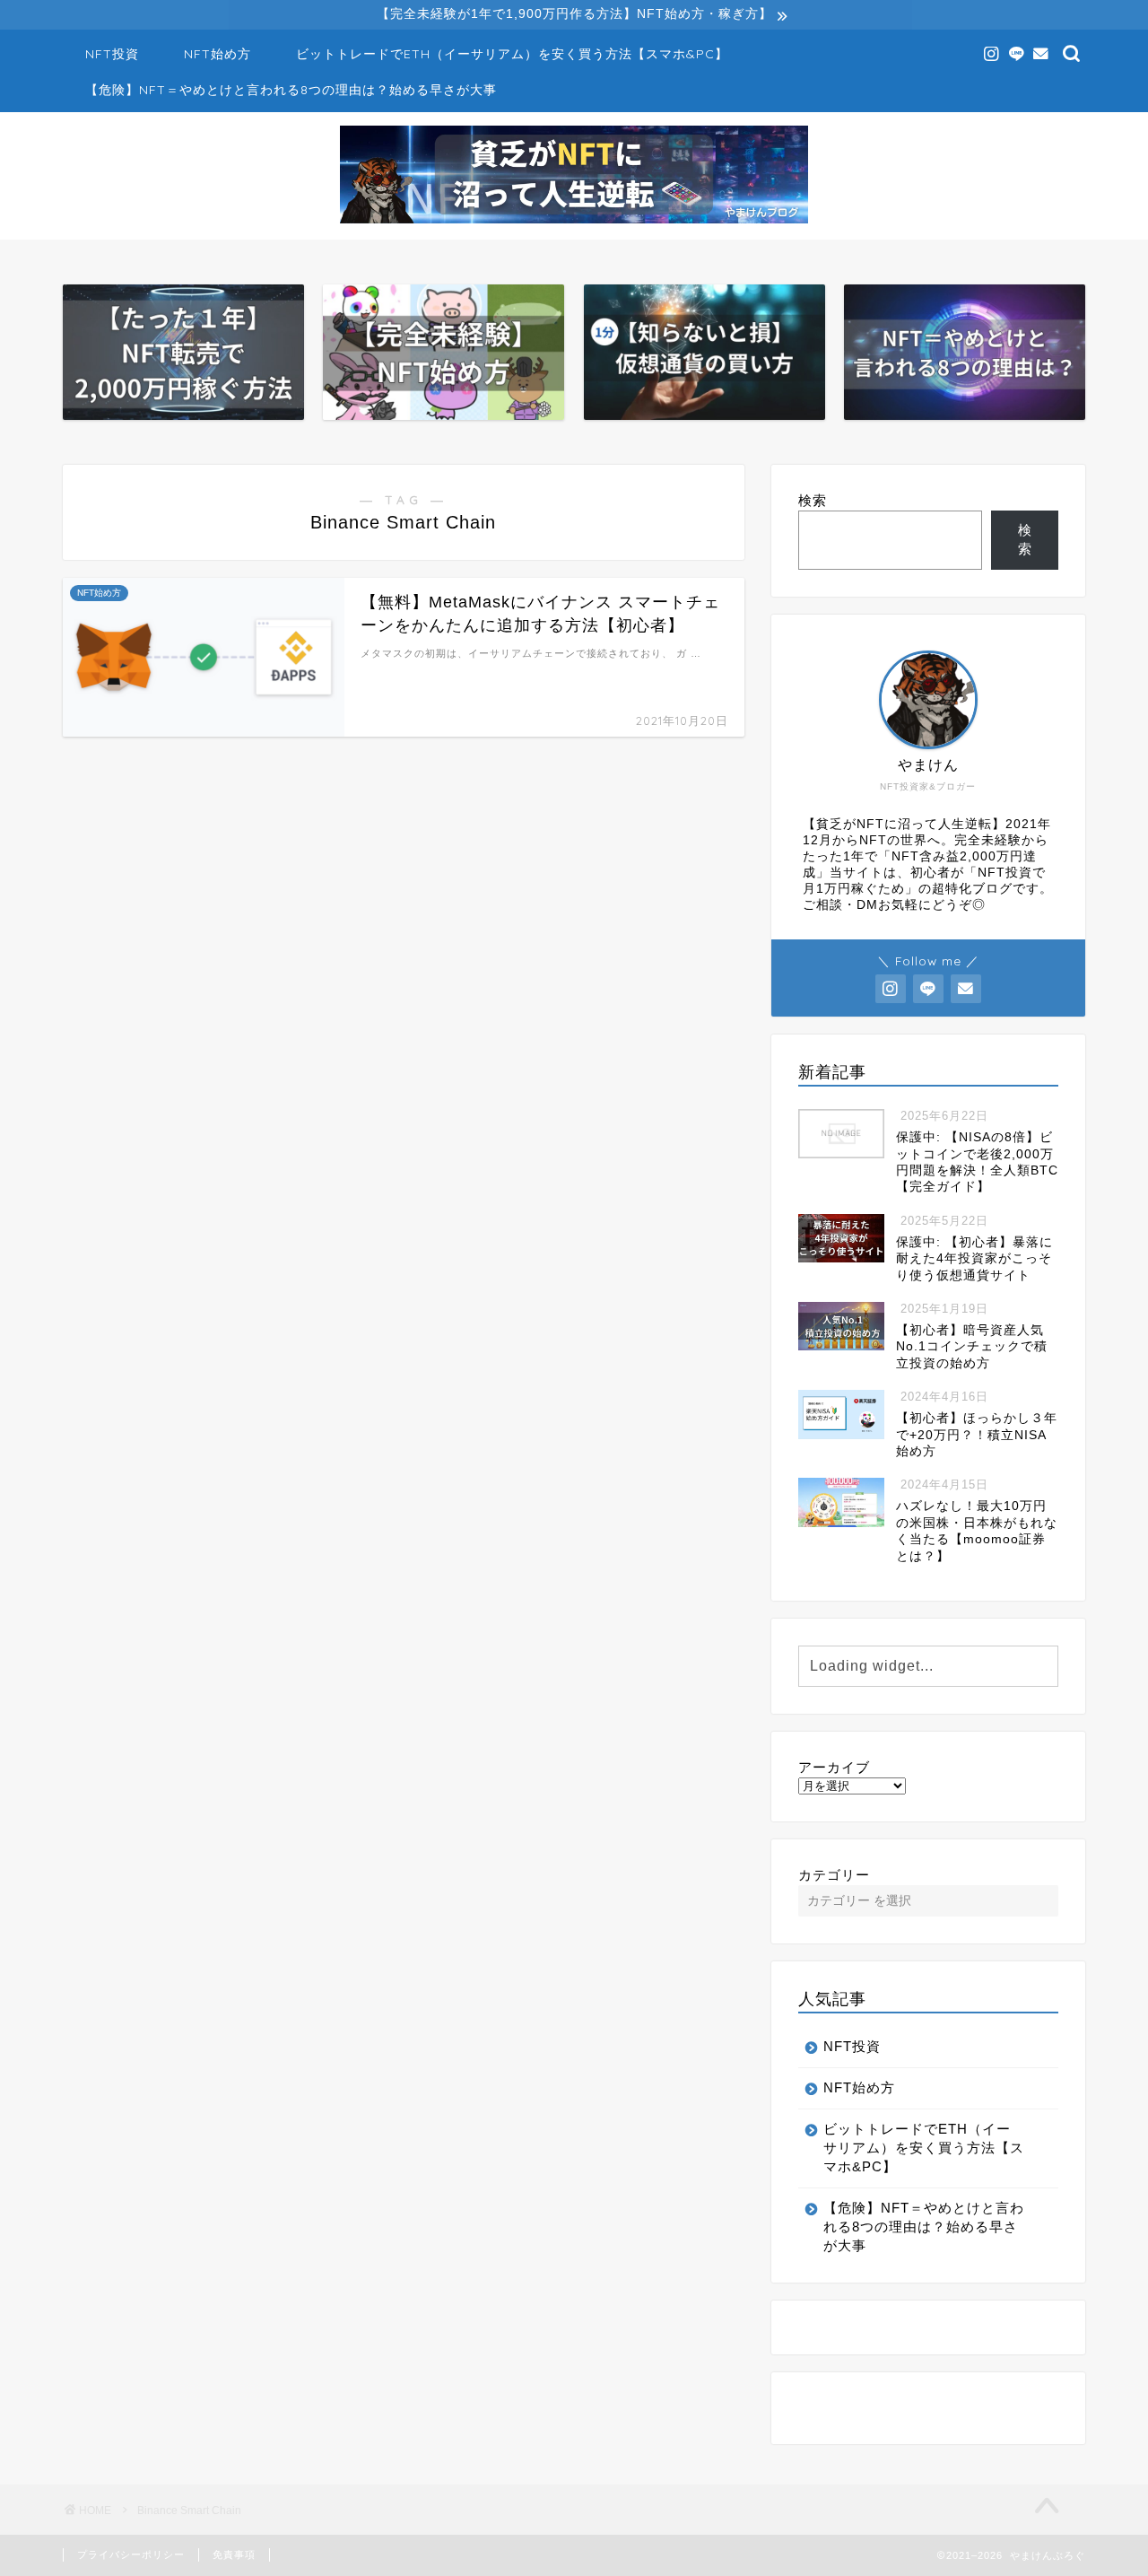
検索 (813, 500)
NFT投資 (112, 54)
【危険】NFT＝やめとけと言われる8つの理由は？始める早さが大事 (291, 90)
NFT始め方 (217, 54)
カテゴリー (834, 1875)
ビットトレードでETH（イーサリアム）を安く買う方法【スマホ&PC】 (512, 54)
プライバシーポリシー (131, 2554)
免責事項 (234, 2554)
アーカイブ (834, 1767)
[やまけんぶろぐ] (574, 222)
